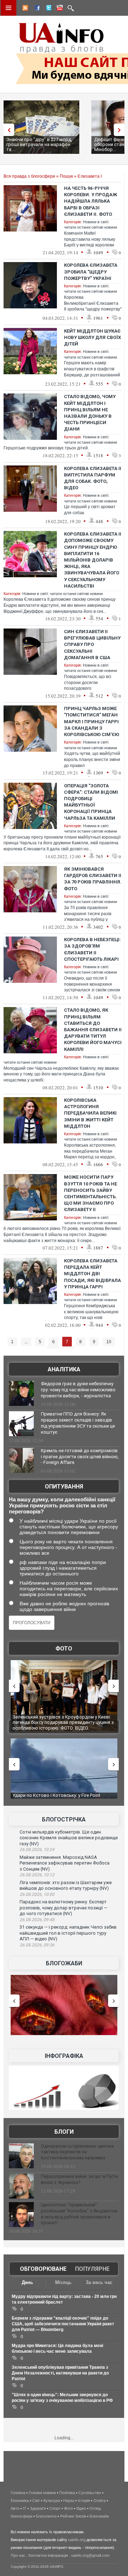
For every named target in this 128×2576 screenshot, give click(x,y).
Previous (7, 130)
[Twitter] (47, 9)
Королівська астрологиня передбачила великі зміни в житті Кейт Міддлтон (90, 1113)
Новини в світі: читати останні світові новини (63, 594)
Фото (64, 1649)
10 (109, 1342)
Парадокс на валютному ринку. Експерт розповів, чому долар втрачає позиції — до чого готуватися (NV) (63, 1908)
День (27, 2282)
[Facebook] (36, 9)
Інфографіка (64, 2056)
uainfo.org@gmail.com (90, 2555)
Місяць (63, 2282)
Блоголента (46, 2516)
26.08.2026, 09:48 (37, 1920)
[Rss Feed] (25, 9)
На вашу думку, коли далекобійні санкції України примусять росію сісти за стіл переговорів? (62, 1505)
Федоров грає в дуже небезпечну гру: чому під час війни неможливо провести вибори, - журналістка (78, 1390)
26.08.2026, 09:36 (37, 1945)
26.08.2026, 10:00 (37, 1894)
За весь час (99, 2282)
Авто (15, 2508)
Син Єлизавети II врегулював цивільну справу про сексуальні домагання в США (92, 645)
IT (25, 2508)
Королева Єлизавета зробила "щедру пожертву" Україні (91, 272)
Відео (81, 2508)
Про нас (18, 2555)
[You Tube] (59, 9)
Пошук (66, 176)
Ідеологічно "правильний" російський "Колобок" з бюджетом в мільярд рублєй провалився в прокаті (79, 2214)
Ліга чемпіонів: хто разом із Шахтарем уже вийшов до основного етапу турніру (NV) (66, 1886)
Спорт (55, 2508)
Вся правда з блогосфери (29, 176)
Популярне (92, 2269)
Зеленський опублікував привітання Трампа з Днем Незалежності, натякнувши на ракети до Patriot (60, 2373)
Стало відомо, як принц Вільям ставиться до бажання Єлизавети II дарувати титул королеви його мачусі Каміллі (93, 1029)
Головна (18, 2493)
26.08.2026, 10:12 (37, 1875)
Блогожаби (64, 1963)
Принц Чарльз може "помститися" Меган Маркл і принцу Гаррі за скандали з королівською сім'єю (92, 721)
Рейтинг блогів (73, 2516)
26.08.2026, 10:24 (37, 1850)
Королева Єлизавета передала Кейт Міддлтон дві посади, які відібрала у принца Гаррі (92, 1274)
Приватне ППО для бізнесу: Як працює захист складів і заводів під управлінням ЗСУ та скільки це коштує (78, 1423)
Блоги (64, 2132)
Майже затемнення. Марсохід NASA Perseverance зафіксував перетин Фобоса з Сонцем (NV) (65, 1863)
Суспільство (90, 2493)
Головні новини (42, 2493)
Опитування (64, 1487)
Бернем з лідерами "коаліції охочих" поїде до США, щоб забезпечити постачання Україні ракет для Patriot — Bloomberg (63, 2324)
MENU (9, 8)
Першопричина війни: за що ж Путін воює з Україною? (79, 2179)
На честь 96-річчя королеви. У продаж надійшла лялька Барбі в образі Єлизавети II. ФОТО (90, 201)
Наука (69, 2501)
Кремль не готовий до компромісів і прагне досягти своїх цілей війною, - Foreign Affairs (80, 1457)
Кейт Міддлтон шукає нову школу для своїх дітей (92, 337)
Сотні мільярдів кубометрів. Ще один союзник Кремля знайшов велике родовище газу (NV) (69, 1838)
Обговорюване (43, 2269)
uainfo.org (77, 2540)
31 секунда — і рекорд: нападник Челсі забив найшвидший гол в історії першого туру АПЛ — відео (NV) (68, 1933)
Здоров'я (38, 2508)
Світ (36, 2501)
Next (121, 130)
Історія (84, 2501)
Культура (52, 2501)
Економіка (20, 2501)
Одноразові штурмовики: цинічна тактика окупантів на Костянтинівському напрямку (77, 2152)
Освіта (100, 2501)
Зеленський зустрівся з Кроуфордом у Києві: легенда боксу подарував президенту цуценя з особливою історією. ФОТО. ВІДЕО (63, 1722)
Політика (67, 2493)
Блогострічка (64, 1819)
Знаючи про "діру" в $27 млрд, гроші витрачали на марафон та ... (39, 144)
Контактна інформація (48, 2555)
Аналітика (64, 1369)
